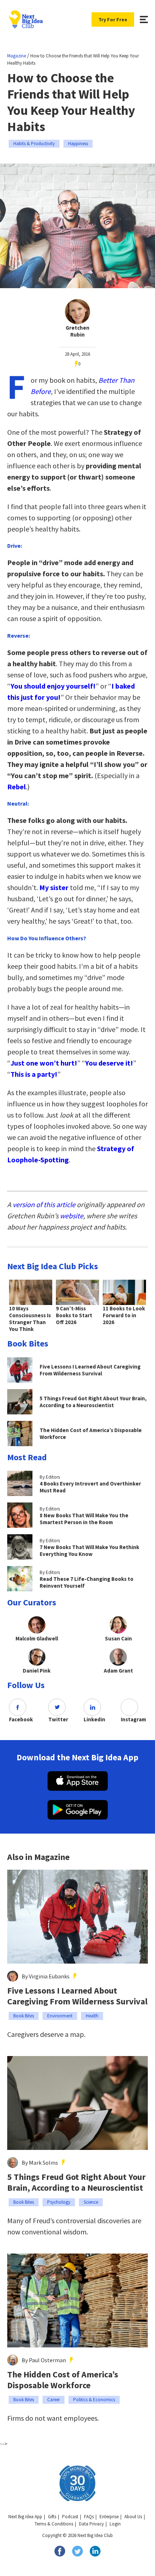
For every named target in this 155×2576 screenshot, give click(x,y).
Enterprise (109, 2517)
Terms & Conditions (54, 2524)
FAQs (89, 2517)
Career (54, 2400)
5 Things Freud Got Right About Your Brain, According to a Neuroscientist (76, 2182)
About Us (133, 2517)
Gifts (52, 2517)
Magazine (17, 56)
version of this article (44, 1204)
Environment (60, 2016)
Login (115, 2524)
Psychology (59, 2202)
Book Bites (24, 2016)
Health (92, 2016)
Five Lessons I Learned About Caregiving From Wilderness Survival (77, 1996)
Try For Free (113, 19)
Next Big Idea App (25, 2517)
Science (91, 2202)
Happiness (78, 144)
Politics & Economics (94, 2400)
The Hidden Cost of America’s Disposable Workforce (63, 2380)
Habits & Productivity (34, 144)
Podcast (70, 2517)
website (72, 1216)
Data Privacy (91, 2524)
